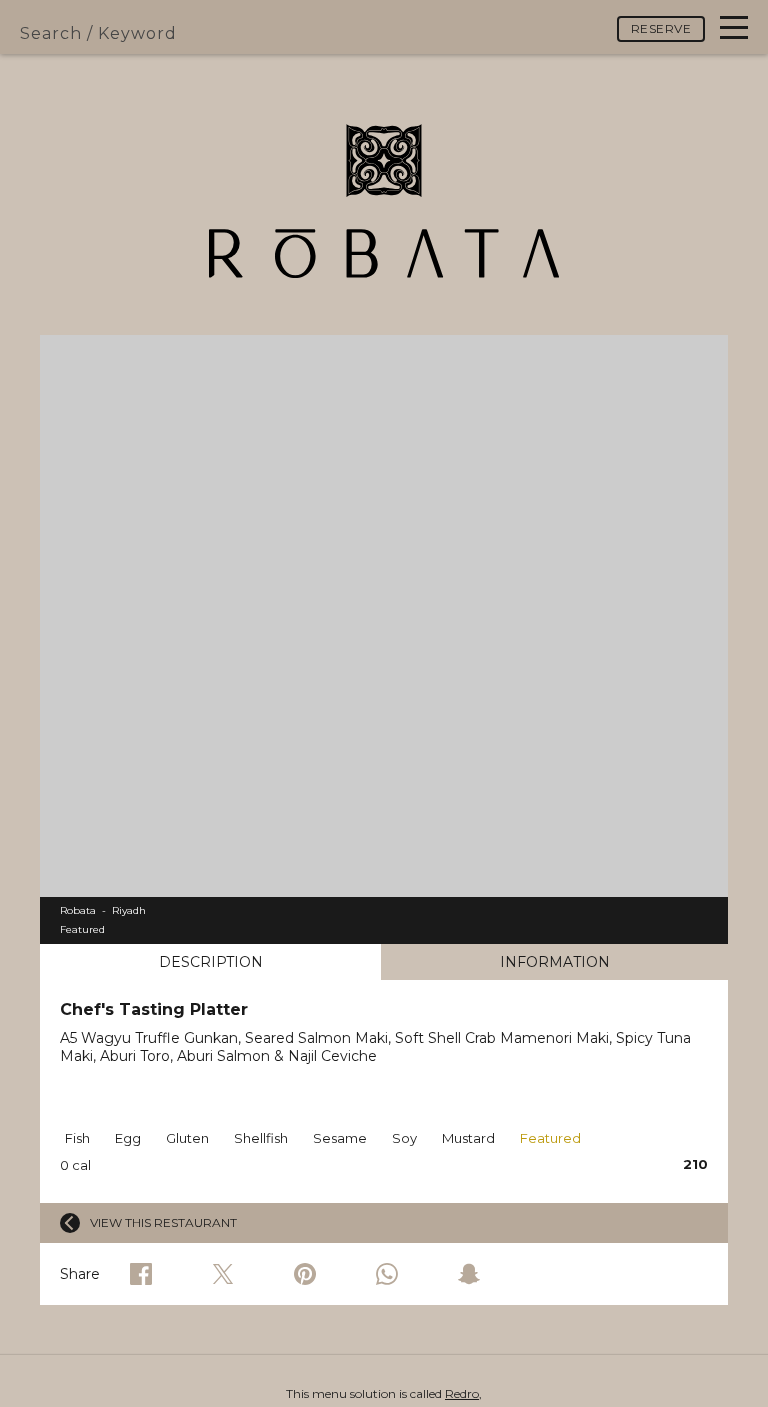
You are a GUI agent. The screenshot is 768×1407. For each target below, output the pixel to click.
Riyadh (129, 910)
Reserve (661, 28)
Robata (78, 910)
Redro (462, 1393)
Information (555, 962)
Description (211, 962)
